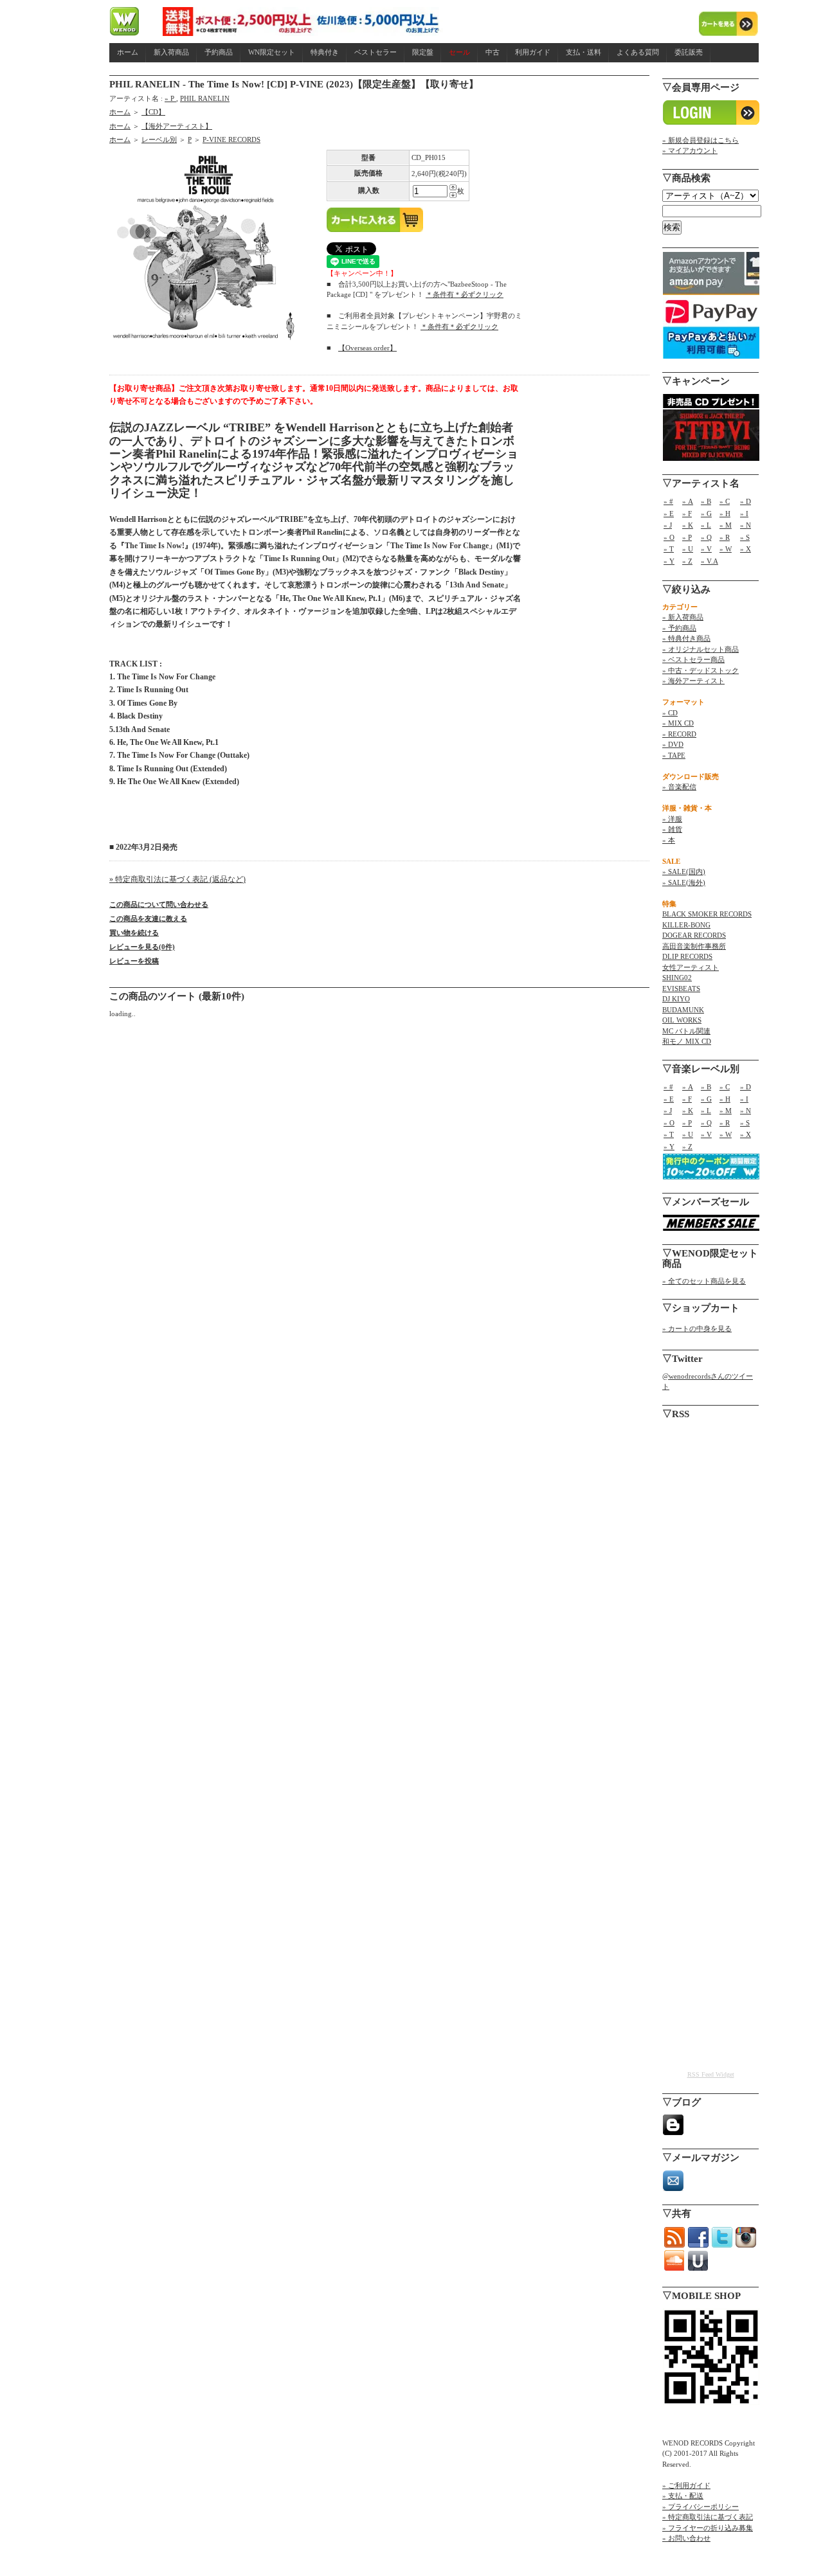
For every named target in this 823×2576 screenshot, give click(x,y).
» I (744, 514)
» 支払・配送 (683, 2496)
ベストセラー (375, 52)
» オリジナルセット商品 (701, 649)
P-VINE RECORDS (231, 139)
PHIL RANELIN (205, 98)
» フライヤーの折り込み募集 (708, 2528)
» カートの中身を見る (697, 1328)
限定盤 (423, 52)
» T (669, 549)
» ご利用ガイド (686, 2485)
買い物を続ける (134, 933)
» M (726, 525)
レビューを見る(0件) (142, 947)
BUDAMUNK (683, 1010)
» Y (669, 561)
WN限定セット (272, 52)
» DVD (673, 744)
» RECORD (679, 734)
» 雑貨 (672, 829)
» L (706, 525)
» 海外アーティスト (693, 681)
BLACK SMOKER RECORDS (707, 914)
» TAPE (674, 755)
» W (726, 549)
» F (687, 514)
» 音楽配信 (679, 787)
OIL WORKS (682, 1020)
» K (688, 525)
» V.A (710, 561)
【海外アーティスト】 (177, 126)
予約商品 (219, 52)
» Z (687, 561)
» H (725, 514)
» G (706, 514)
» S (745, 537)
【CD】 (153, 112)
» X (746, 549)
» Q (706, 537)
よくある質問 (638, 52)
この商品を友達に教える (148, 918)
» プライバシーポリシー (701, 2507)
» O (669, 537)
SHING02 (677, 978)
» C (725, 501)
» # (668, 501)
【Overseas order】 (367, 348)
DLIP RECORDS (687, 956)
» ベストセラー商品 (693, 659)
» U (688, 549)
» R (725, 537)
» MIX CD (678, 723)
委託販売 (689, 52)
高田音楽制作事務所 (694, 946)
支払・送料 (583, 52)
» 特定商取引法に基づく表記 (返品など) (177, 879)
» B (706, 501)
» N (746, 525)
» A (688, 501)
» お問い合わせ (686, 2538)
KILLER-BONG (686, 925)
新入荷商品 (171, 52)
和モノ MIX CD (687, 1041)
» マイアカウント (690, 150)
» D (746, 501)
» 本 (669, 840)
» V (706, 549)
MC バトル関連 (686, 1031)
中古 (493, 52)
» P (170, 98)
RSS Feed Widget (711, 2074)
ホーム (128, 52)
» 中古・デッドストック (701, 670)
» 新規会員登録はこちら (701, 140)
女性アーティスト (691, 967)
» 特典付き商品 (686, 638)
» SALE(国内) (684, 872)
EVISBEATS (681, 988)
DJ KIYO (676, 999)
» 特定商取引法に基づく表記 (708, 2517)
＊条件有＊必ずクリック (465, 294)
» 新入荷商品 (683, 617)
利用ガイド (533, 52)
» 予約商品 (679, 628)
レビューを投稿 (134, 961)
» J (668, 525)
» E (669, 514)
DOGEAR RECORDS (694, 935)
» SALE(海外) (684, 882)
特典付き (325, 52)
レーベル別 (159, 139)
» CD (670, 713)
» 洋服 (672, 819)
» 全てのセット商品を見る (704, 1281)
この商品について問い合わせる (159, 904)
